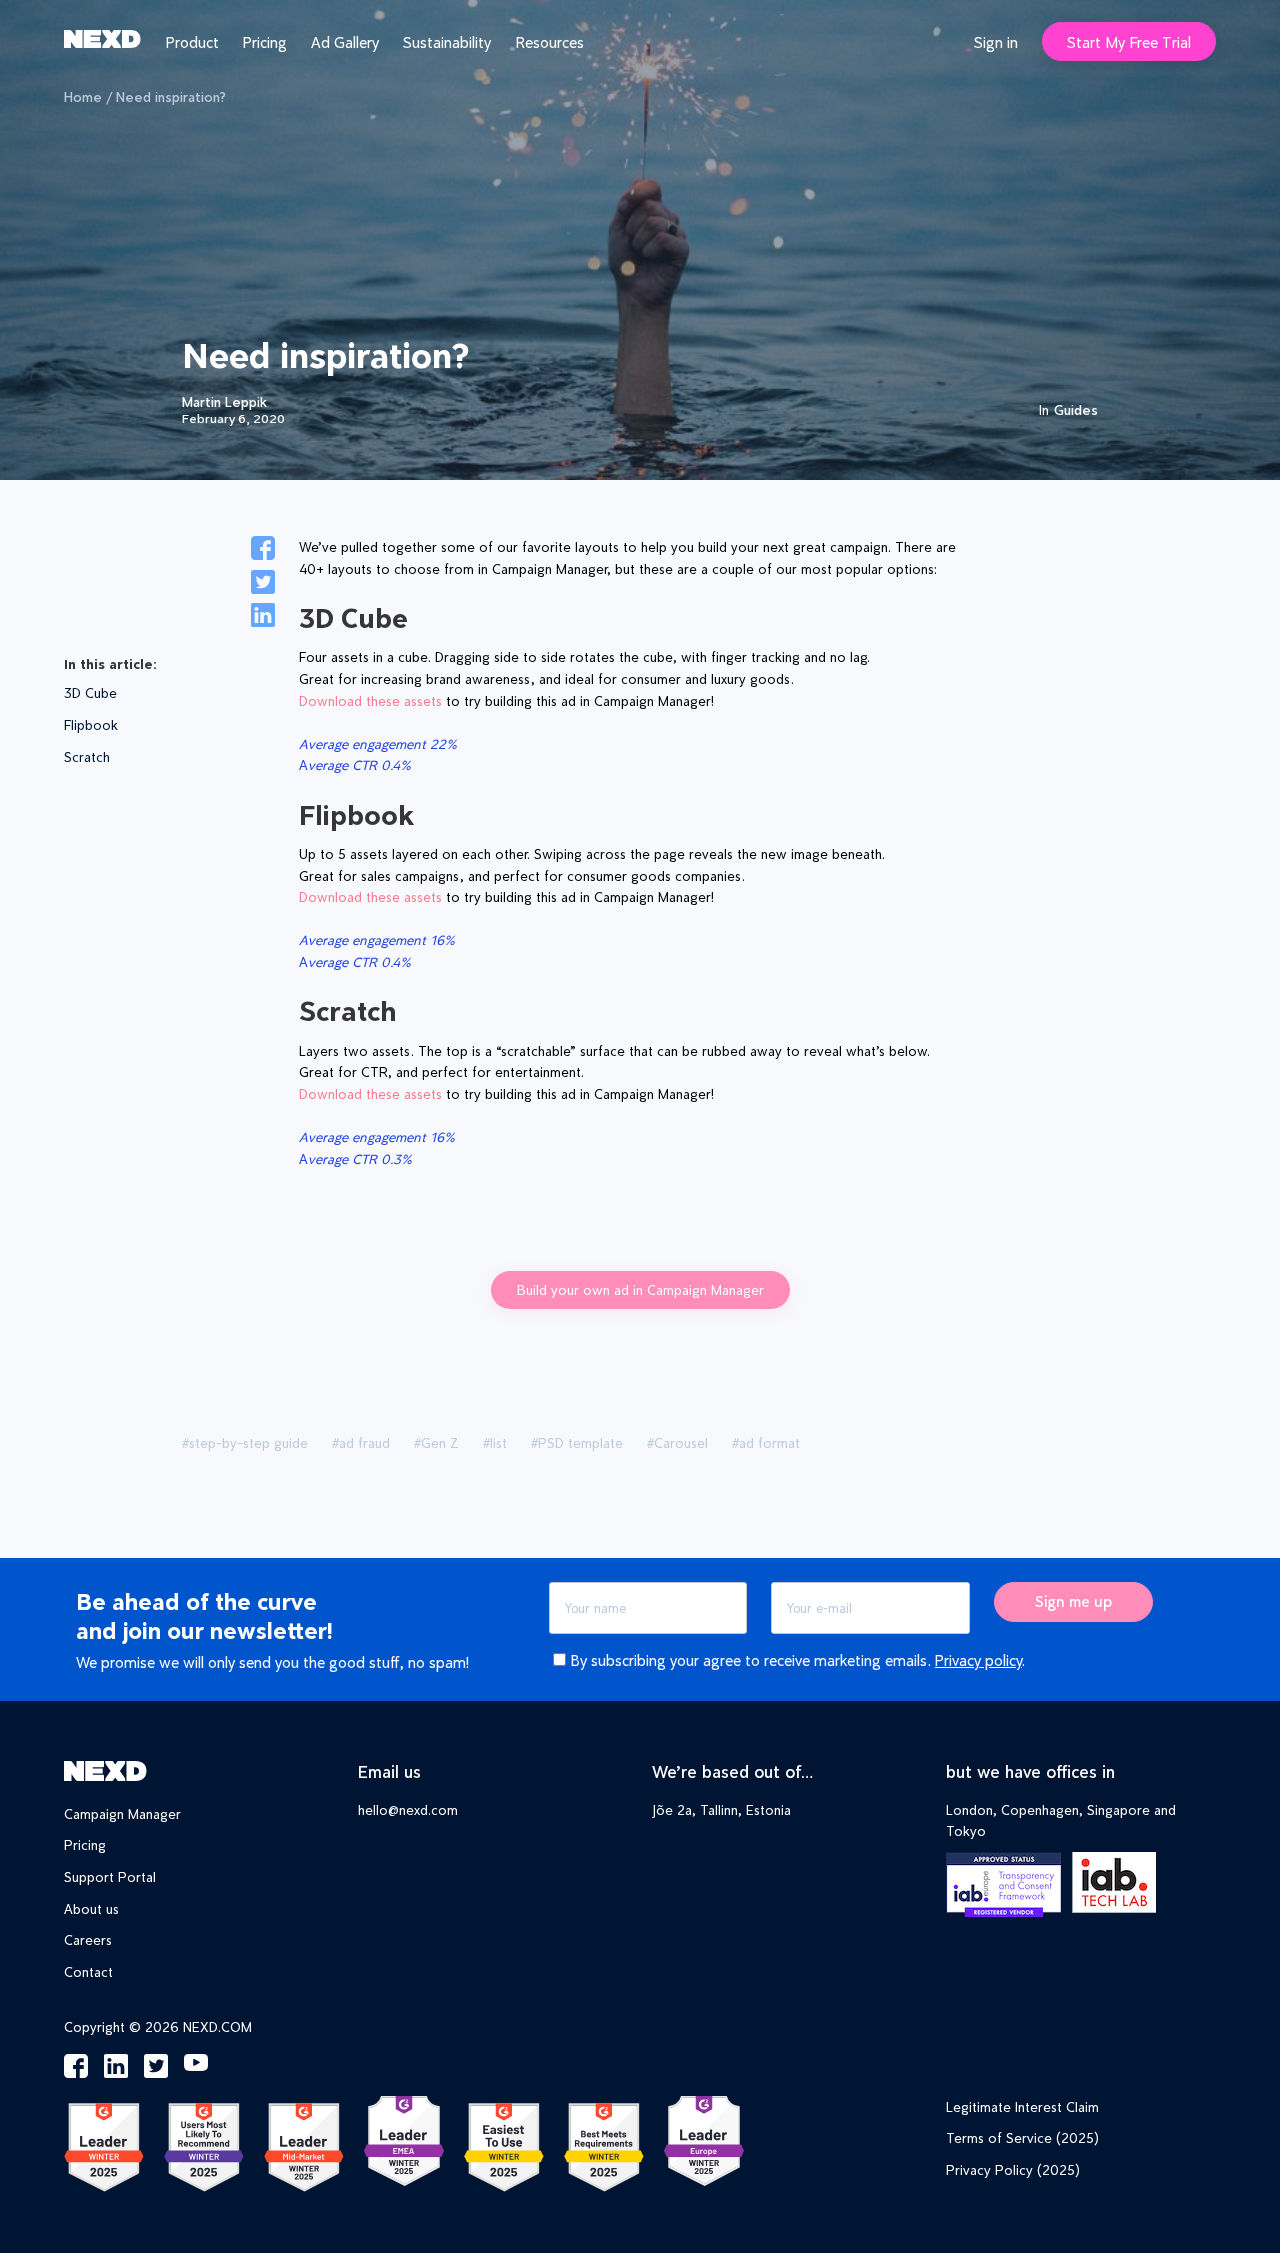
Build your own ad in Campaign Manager (640, 1289)
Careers (88, 1939)
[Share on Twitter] (263, 585)
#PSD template (577, 1442)
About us (91, 1908)
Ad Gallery (345, 41)
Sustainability (447, 41)
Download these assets (370, 700)
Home (83, 96)
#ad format (766, 1442)
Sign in (996, 41)
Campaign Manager (122, 1813)
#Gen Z (436, 1442)
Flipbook (91, 724)
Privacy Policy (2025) (1013, 2169)
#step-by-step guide (245, 1442)
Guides (1076, 409)
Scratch (87, 756)
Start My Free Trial (1129, 41)
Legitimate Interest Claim (1022, 2106)
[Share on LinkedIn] (263, 618)
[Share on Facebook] (263, 551)
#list (495, 1442)
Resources (549, 41)
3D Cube (90, 692)
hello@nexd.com (408, 1809)
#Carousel (677, 1442)
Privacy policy (978, 1659)
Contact (88, 1971)
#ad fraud (361, 1442)
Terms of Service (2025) (1022, 2137)
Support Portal (110, 1876)
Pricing (265, 41)
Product (192, 41)
